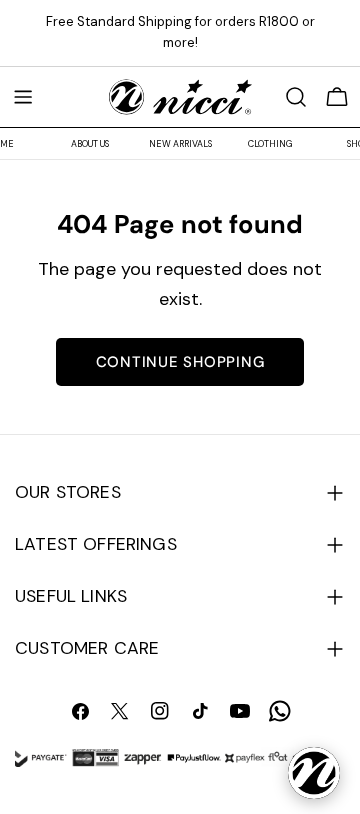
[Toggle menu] (23, 97)
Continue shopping (180, 362)
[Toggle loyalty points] (314, 773)
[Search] (296, 97)
